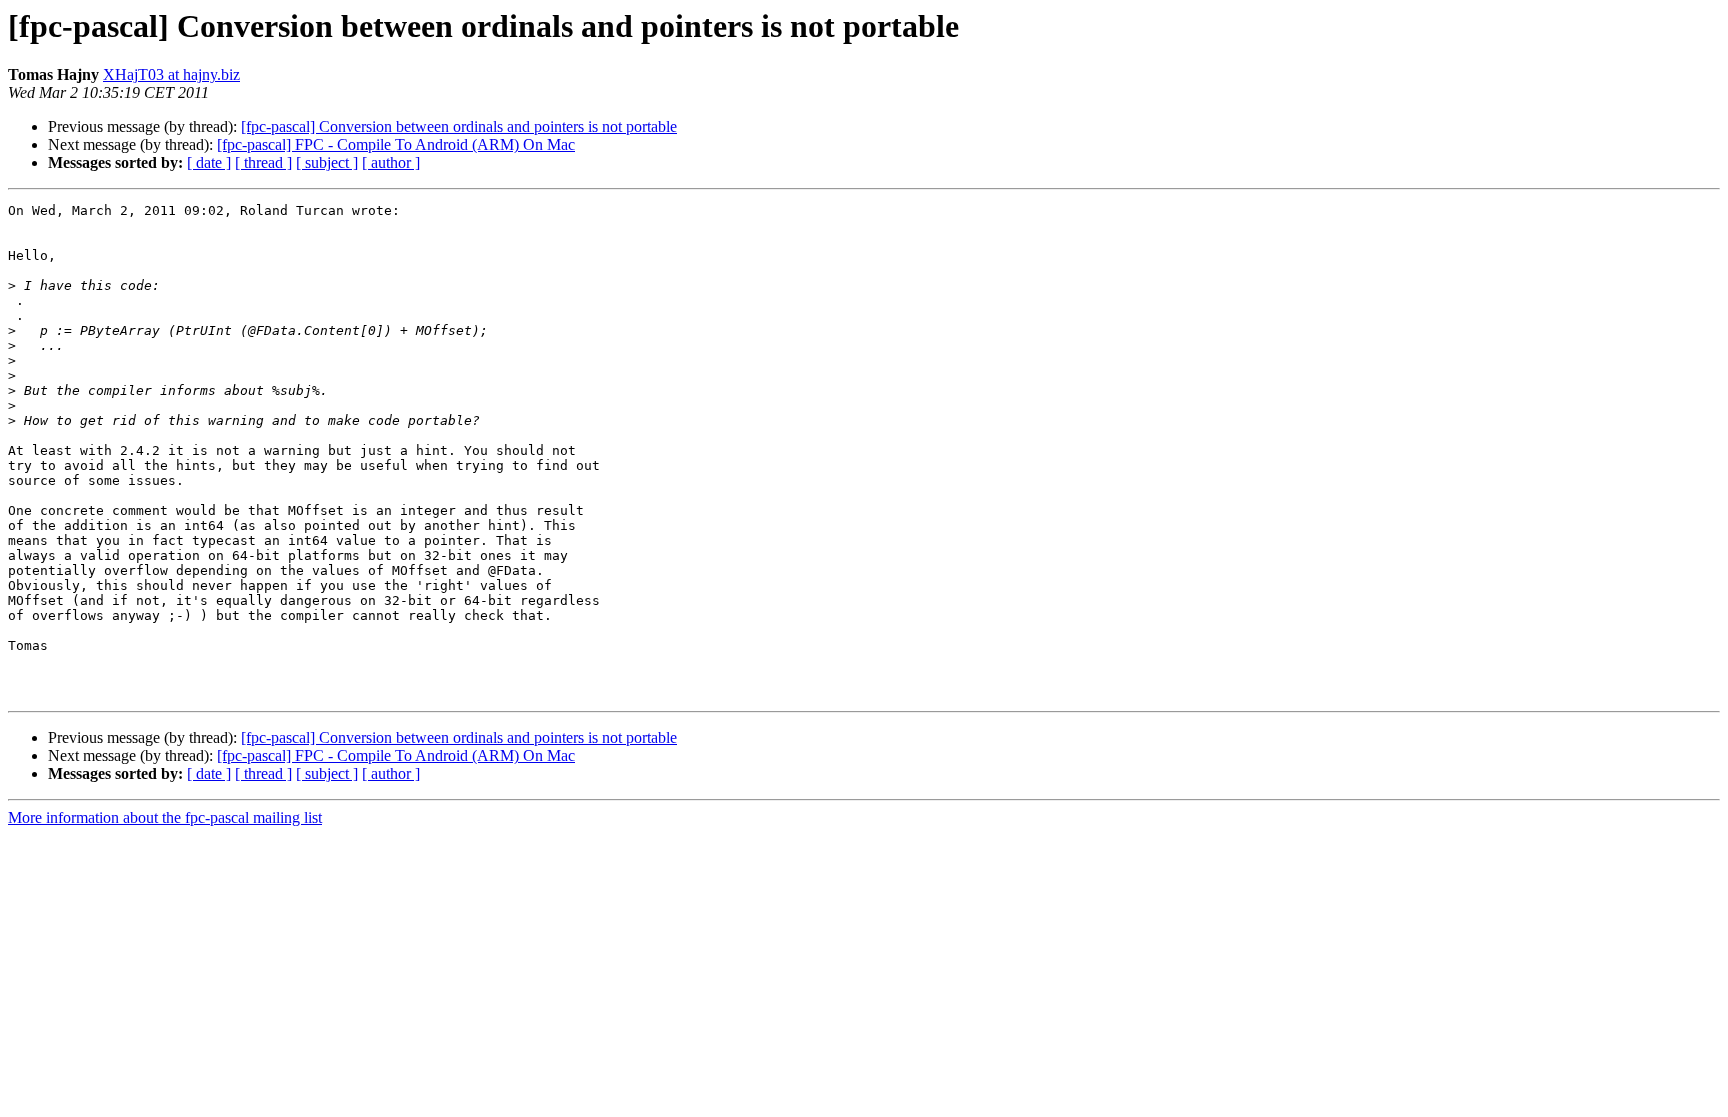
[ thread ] (263, 162)
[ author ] (391, 162)
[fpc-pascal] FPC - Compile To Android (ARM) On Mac (396, 144)
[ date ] (209, 162)
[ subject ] (327, 162)
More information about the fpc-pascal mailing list (165, 817)
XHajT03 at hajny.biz (171, 74)
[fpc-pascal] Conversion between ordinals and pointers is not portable (459, 126)
